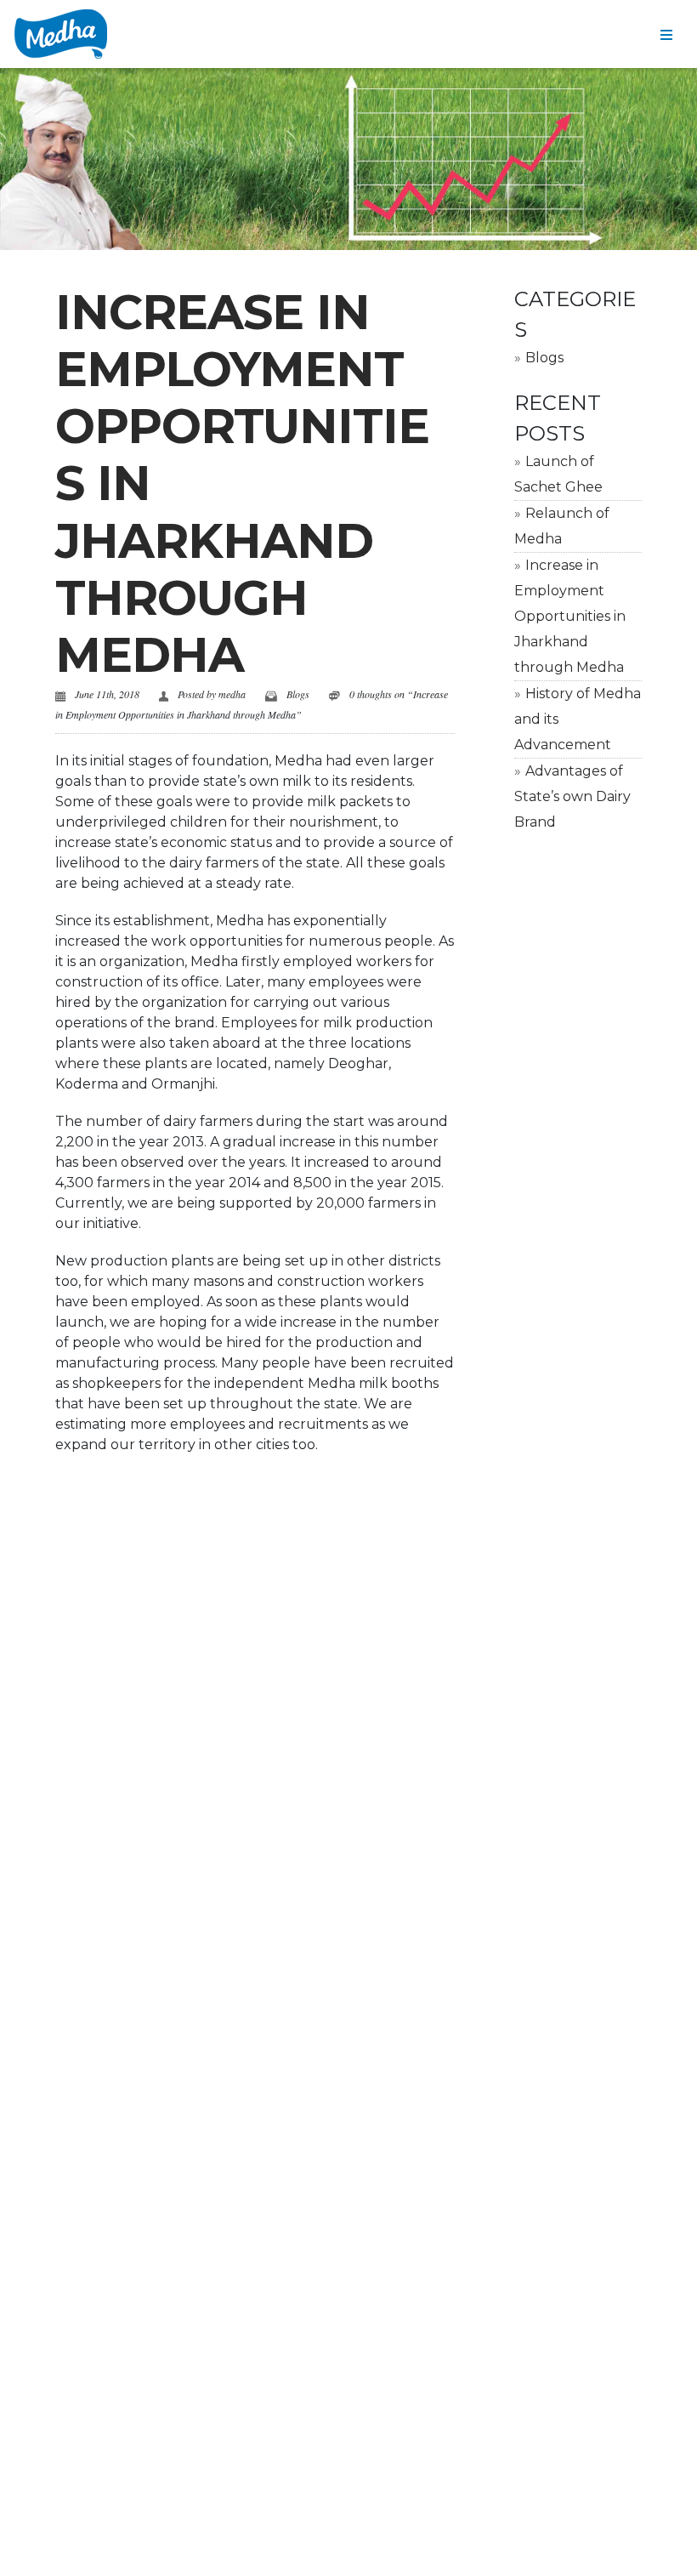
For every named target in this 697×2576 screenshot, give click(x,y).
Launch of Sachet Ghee (558, 474)
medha (232, 694)
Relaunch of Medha (562, 526)
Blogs (298, 694)
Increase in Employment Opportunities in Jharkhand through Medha (570, 616)
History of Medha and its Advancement (578, 719)
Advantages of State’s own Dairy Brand (572, 796)
